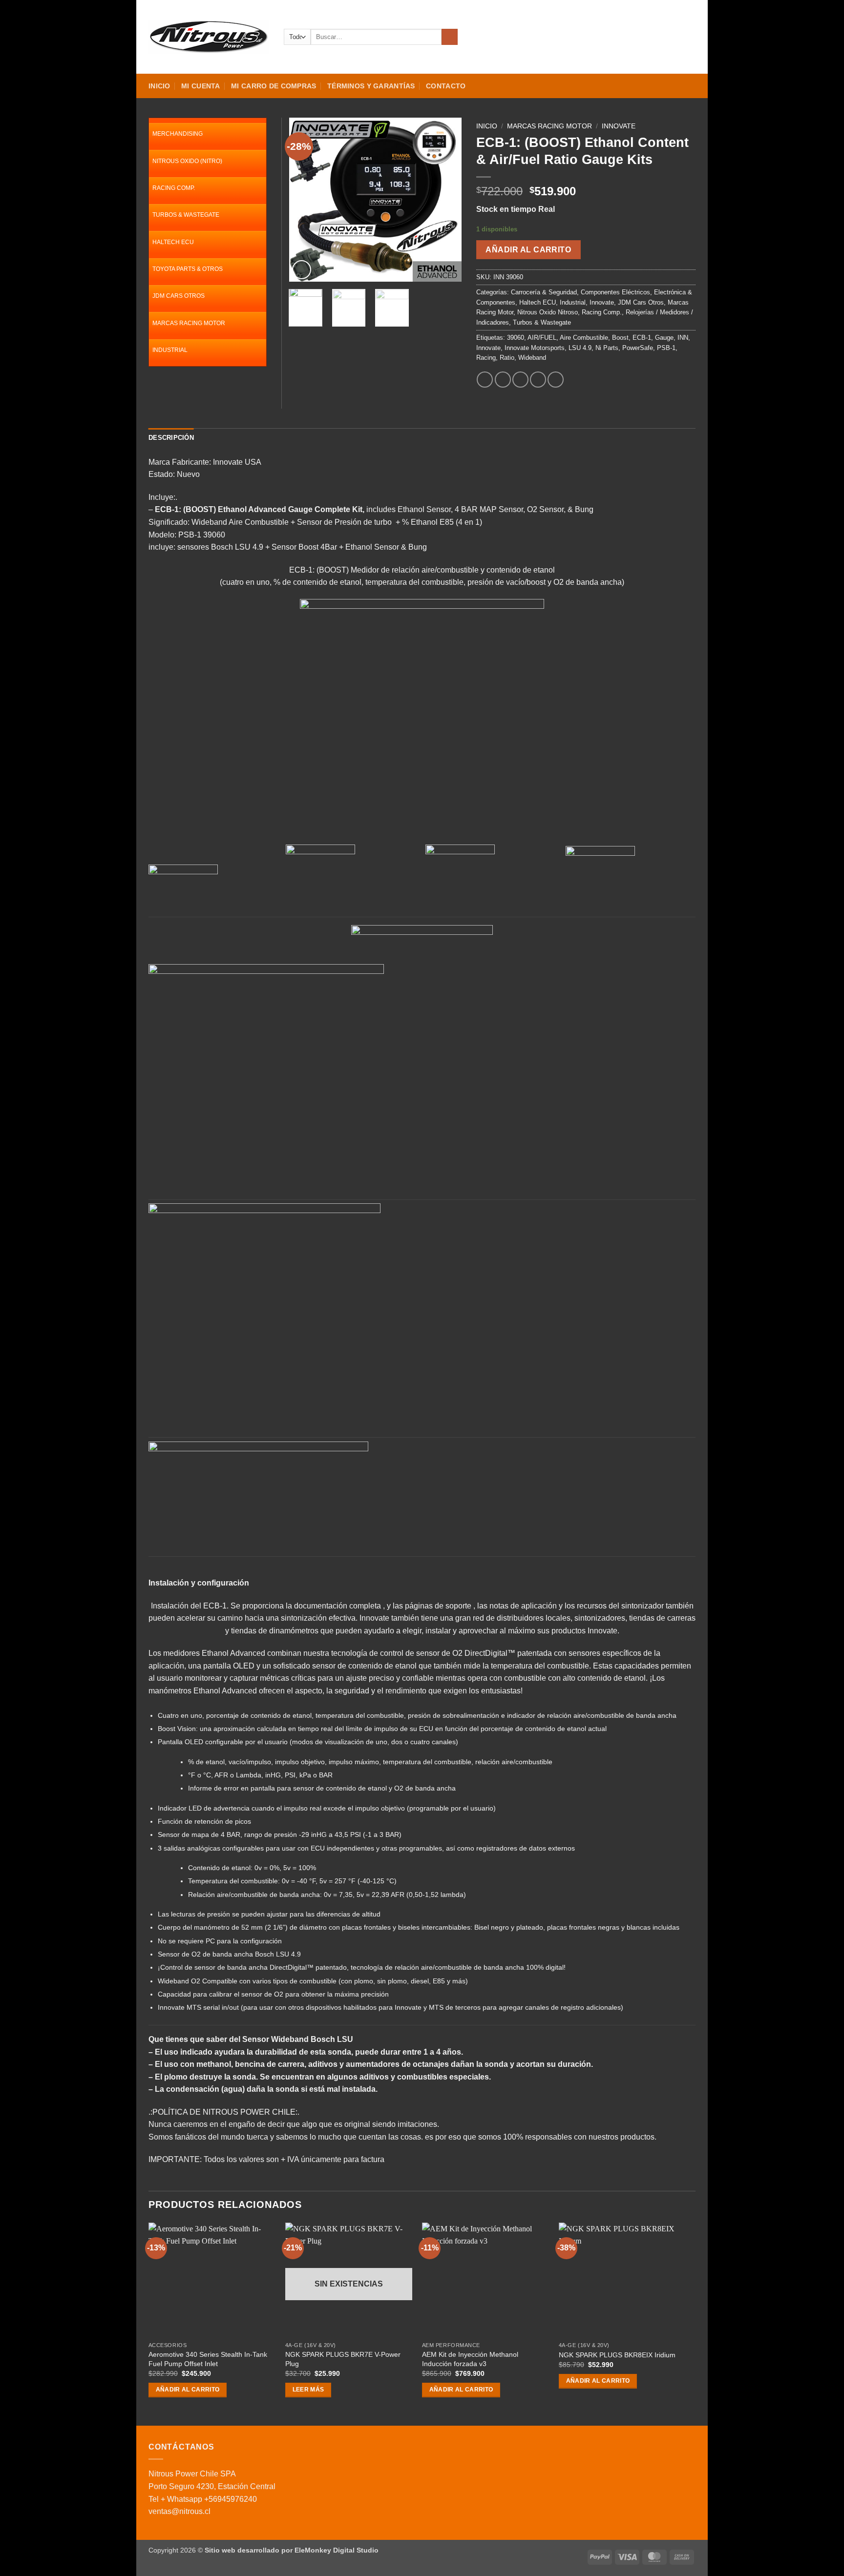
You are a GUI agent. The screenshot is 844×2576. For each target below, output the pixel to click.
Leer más (308, 2390)
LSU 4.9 (580, 348)
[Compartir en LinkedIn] (556, 380)
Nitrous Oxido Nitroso (548, 312)
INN (683, 338)
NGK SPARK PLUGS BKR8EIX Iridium (617, 2355)
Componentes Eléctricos (615, 292)
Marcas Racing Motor (549, 126)
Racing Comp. (602, 312)
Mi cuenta (201, 86)
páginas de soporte (438, 1606)
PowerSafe (638, 348)
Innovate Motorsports (535, 348)
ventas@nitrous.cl (179, 2511)
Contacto (446, 86)
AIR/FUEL (542, 338)
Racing (486, 358)
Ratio (507, 358)
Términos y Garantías (371, 86)
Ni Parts (607, 348)
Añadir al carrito (528, 250)
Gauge (664, 338)
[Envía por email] (520, 380)
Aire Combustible (584, 338)
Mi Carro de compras (274, 86)
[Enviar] (450, 37)
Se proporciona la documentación (289, 1606)
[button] (655, 37)
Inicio (159, 86)
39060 (516, 338)
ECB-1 (642, 338)
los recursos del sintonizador (614, 1606)
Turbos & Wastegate (542, 322)
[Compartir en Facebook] (485, 380)
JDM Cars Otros (641, 302)
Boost (620, 338)
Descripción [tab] (171, 438)
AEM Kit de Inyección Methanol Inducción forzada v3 (470, 2359)
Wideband (532, 358)
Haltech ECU (538, 302)
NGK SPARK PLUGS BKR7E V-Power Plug (343, 2359)
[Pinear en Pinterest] (538, 380)
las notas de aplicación (517, 1606)
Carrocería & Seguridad (544, 292)
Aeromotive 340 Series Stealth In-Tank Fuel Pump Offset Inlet (208, 2359)
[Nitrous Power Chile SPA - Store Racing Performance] (209, 37)
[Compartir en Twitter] (503, 380)
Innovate (619, 126)
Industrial (573, 302)
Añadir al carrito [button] (188, 2390)
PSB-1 (666, 348)
